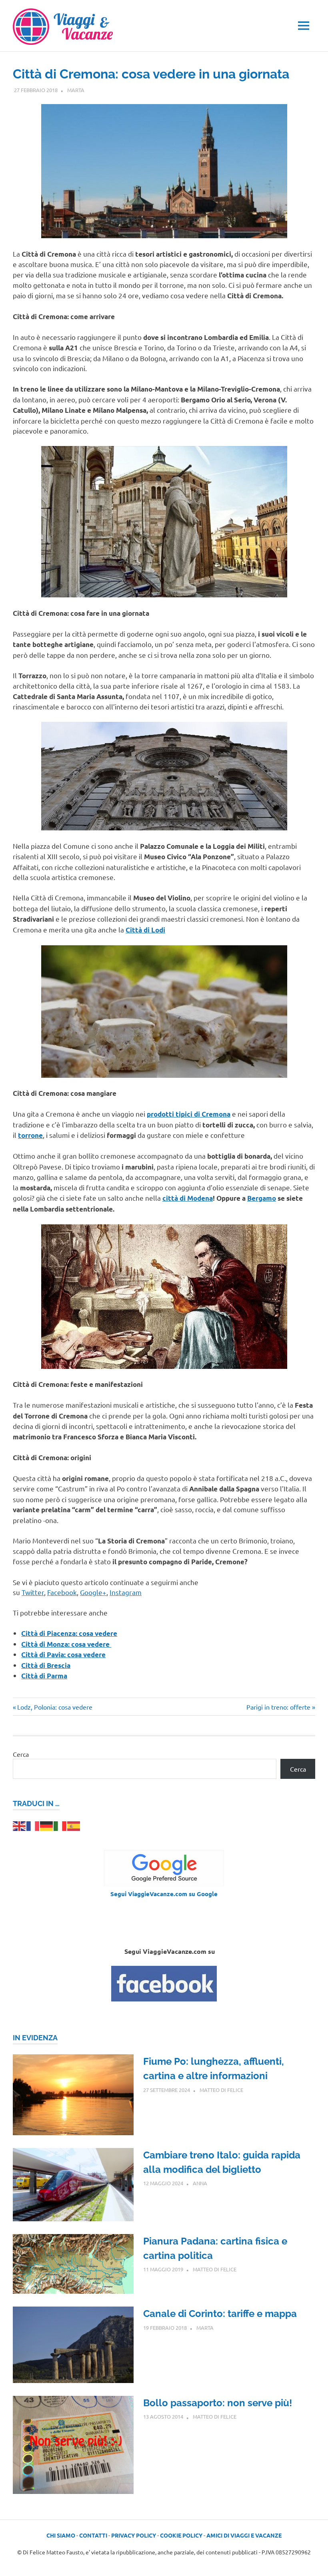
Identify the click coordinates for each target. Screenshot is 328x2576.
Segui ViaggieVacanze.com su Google (164, 1894)
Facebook (62, 1592)
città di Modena (188, 1198)
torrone (30, 1135)
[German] (47, 1825)
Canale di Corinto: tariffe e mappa (220, 2314)
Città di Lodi (145, 930)
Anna (200, 2183)
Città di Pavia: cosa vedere (63, 1655)
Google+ (93, 1592)
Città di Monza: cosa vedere (66, 1644)
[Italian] (60, 1825)
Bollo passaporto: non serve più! (218, 2403)
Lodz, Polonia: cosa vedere (55, 1707)
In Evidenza (35, 2038)
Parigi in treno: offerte (278, 1707)
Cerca (21, 1754)
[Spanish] (74, 1825)
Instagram (126, 1592)
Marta (76, 90)
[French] (33, 1825)
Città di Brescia (46, 1665)
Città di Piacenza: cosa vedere (69, 1633)
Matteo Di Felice (221, 2090)
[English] (20, 1825)
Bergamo (262, 1198)
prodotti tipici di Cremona (189, 1114)
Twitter (33, 1592)
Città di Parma (44, 1676)
